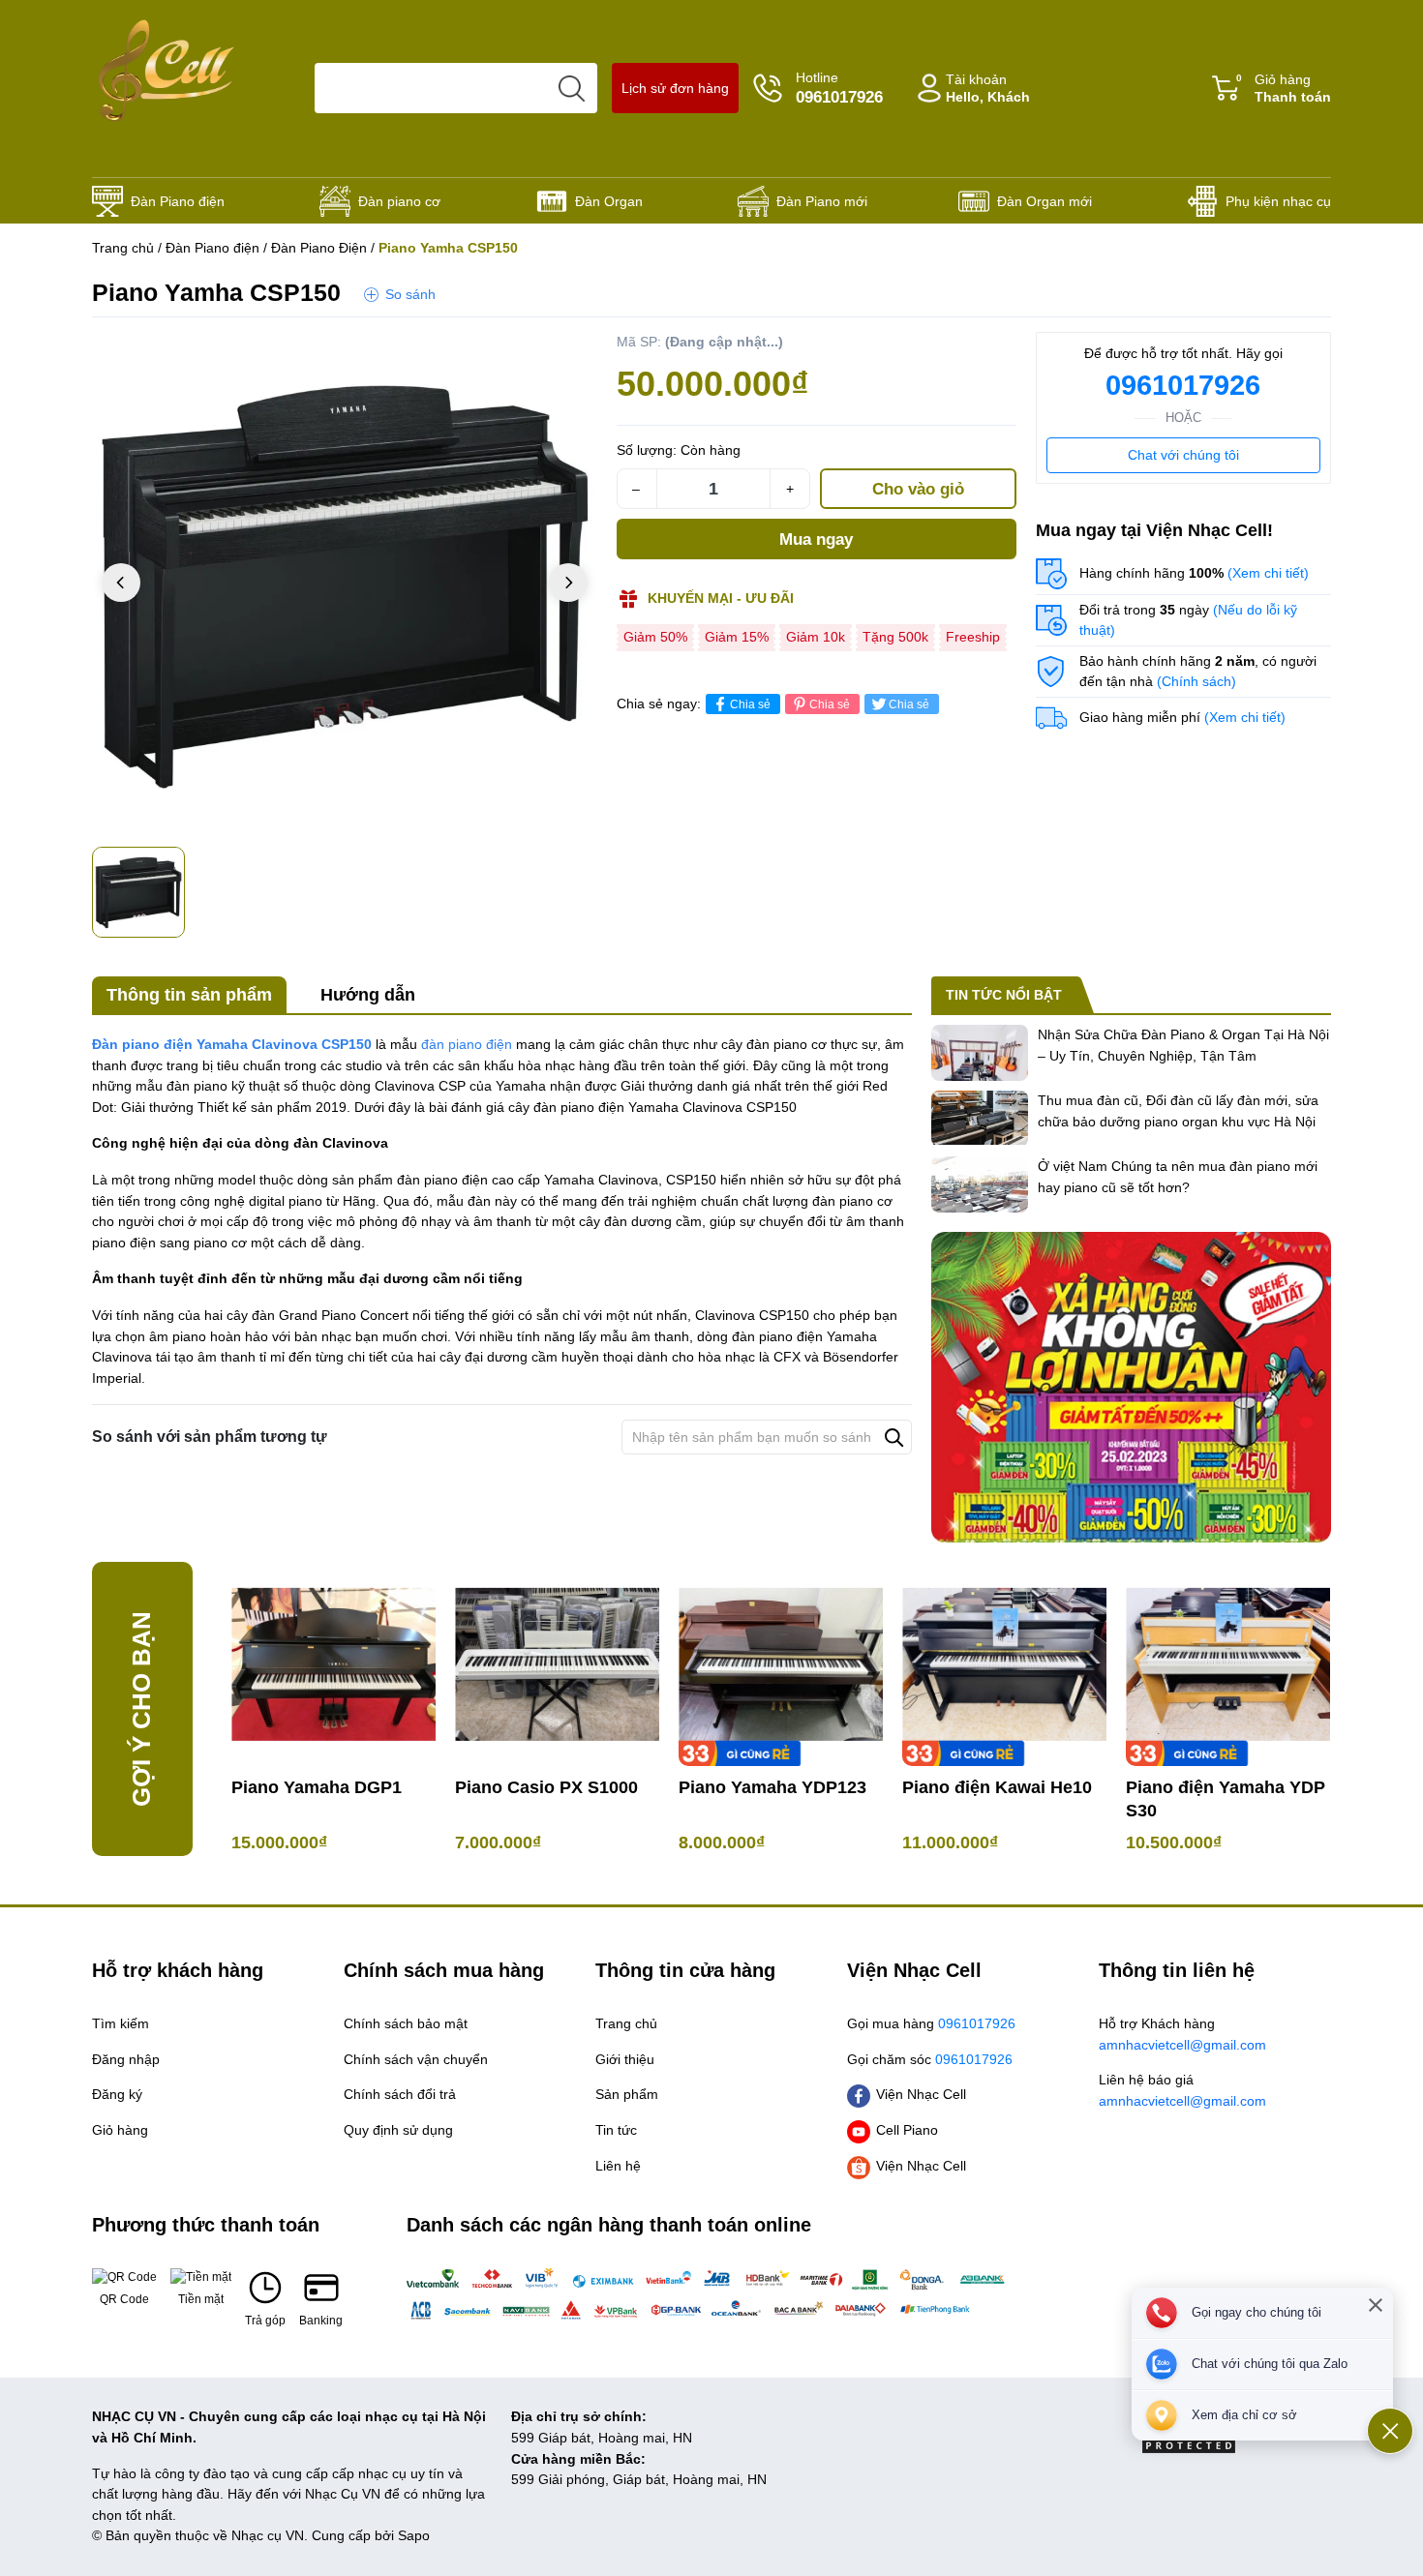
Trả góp (265, 2321)
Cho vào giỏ (918, 489)
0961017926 (1183, 385)
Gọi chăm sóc (930, 2059)
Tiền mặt (201, 2299)
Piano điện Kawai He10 (997, 1787)
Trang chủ (123, 248)
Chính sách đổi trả (400, 2094)
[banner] (1131, 1387)
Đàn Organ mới (1045, 201)
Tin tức (616, 2130)
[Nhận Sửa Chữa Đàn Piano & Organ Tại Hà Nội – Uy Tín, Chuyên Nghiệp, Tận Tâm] (980, 1053)
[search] (572, 88)
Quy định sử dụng (398, 2130)
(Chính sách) (1196, 681)
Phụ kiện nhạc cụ (1278, 201)
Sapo (414, 2535)
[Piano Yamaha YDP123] (781, 1664)
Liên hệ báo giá (1182, 2090)
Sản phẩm (627, 2094)
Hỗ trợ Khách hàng (1182, 2034)
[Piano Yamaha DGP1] (333, 1664)
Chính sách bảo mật (406, 2023)
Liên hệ (618, 2166)
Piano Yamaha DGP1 (317, 1787)
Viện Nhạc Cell (921, 2094)
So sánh (410, 294)
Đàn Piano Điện (319, 248)
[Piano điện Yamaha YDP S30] (1228, 1664)
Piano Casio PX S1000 (546, 1787)
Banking (321, 2321)
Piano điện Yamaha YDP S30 (1226, 1799)
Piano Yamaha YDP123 (772, 1787)
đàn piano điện (467, 1044)
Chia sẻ (750, 704)
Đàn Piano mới (822, 201)
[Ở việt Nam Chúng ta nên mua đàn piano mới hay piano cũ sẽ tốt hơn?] (980, 1184)
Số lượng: (647, 450)
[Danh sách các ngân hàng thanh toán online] (711, 2293)
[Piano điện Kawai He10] (1004, 1664)
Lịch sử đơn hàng (675, 88)
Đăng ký (117, 2094)
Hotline (839, 88)
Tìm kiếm (121, 2023)
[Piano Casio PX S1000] (557, 1664)
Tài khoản (988, 89)
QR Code (124, 2299)
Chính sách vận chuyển (416, 2059)
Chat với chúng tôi (1183, 455)
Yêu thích (559, 351)
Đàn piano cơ (399, 201)
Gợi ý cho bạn (141, 1709)
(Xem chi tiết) (1268, 573)
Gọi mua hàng (931, 2023)
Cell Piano (907, 2130)
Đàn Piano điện (178, 201)
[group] (345, 584)
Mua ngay (816, 539)
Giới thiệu (625, 2059)
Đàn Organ (609, 201)
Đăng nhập (126, 2059)
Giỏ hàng (1284, 89)
